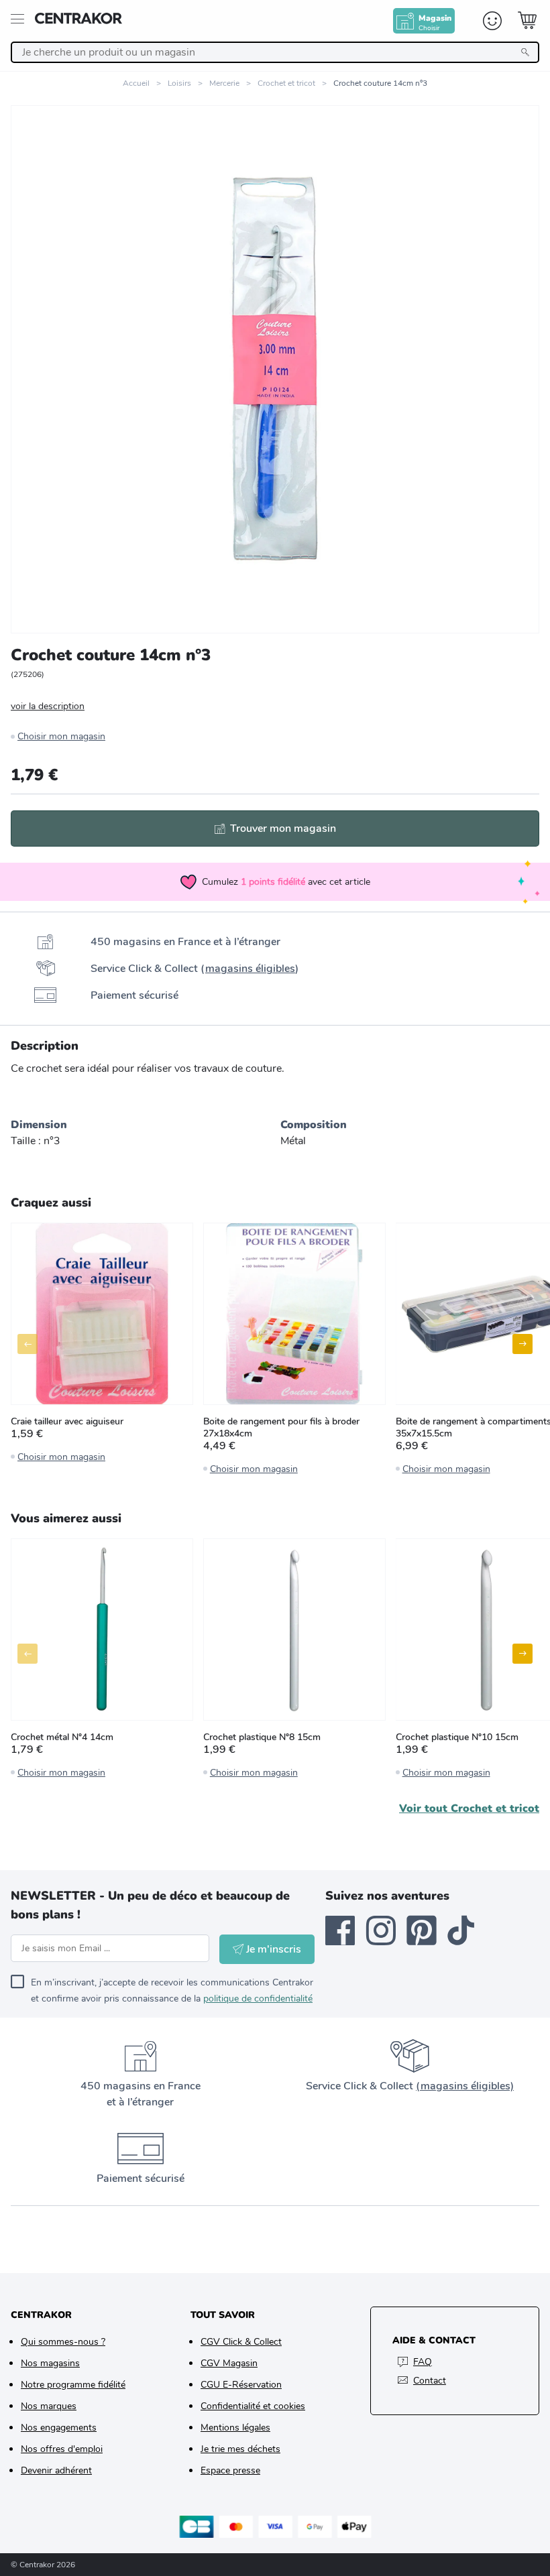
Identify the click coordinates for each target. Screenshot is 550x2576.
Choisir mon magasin (61, 736)
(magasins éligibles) (465, 2086)
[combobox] (275, 52)
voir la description (48, 706)
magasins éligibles (250, 969)
